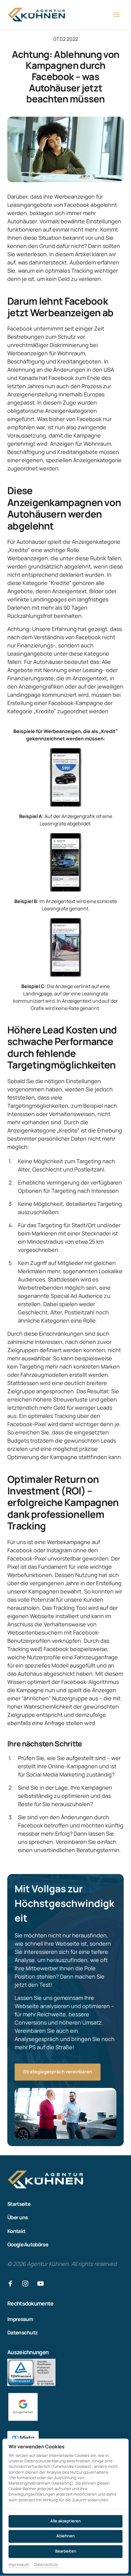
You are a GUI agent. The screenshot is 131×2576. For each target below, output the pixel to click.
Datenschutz (46, 2565)
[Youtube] (43, 2284)
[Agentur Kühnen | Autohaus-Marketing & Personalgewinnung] (23, 2407)
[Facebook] (12, 2284)
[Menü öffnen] (119, 15)
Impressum (19, 2565)
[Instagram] (28, 2284)
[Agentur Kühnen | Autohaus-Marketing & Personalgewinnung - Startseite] (37, 15)
